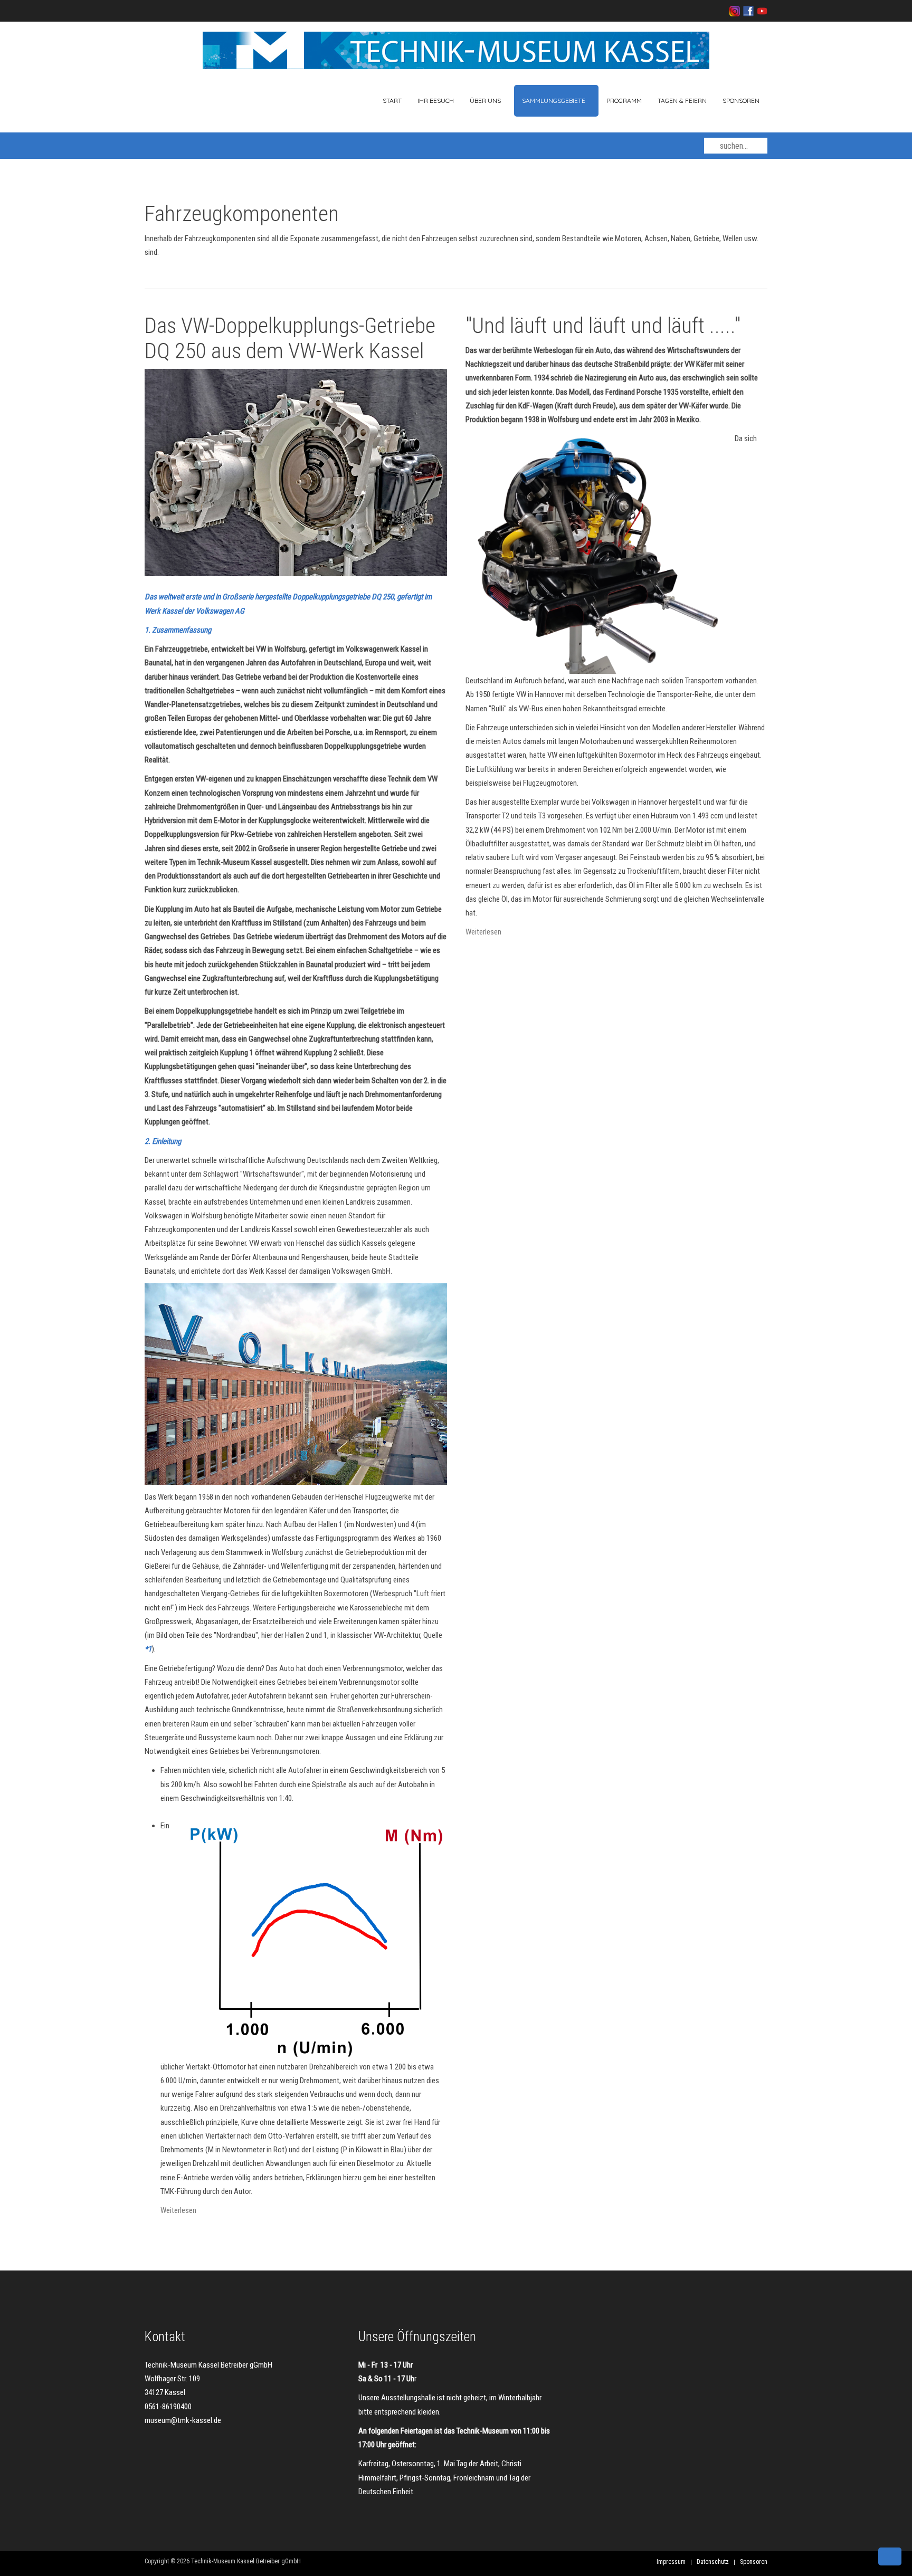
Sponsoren (741, 101)
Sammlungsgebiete (554, 101)
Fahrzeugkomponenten (242, 214)
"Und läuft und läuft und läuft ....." (603, 326)
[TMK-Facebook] (747, 11)
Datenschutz (713, 2562)
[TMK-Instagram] (735, 11)
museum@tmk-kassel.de (183, 2420)
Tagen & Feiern (682, 101)
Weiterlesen (178, 2210)
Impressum (671, 2562)
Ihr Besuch (436, 101)
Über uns (485, 101)
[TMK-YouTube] (761, 11)
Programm (624, 101)
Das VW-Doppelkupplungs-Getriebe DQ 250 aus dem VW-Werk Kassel (290, 338)
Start (391, 101)
